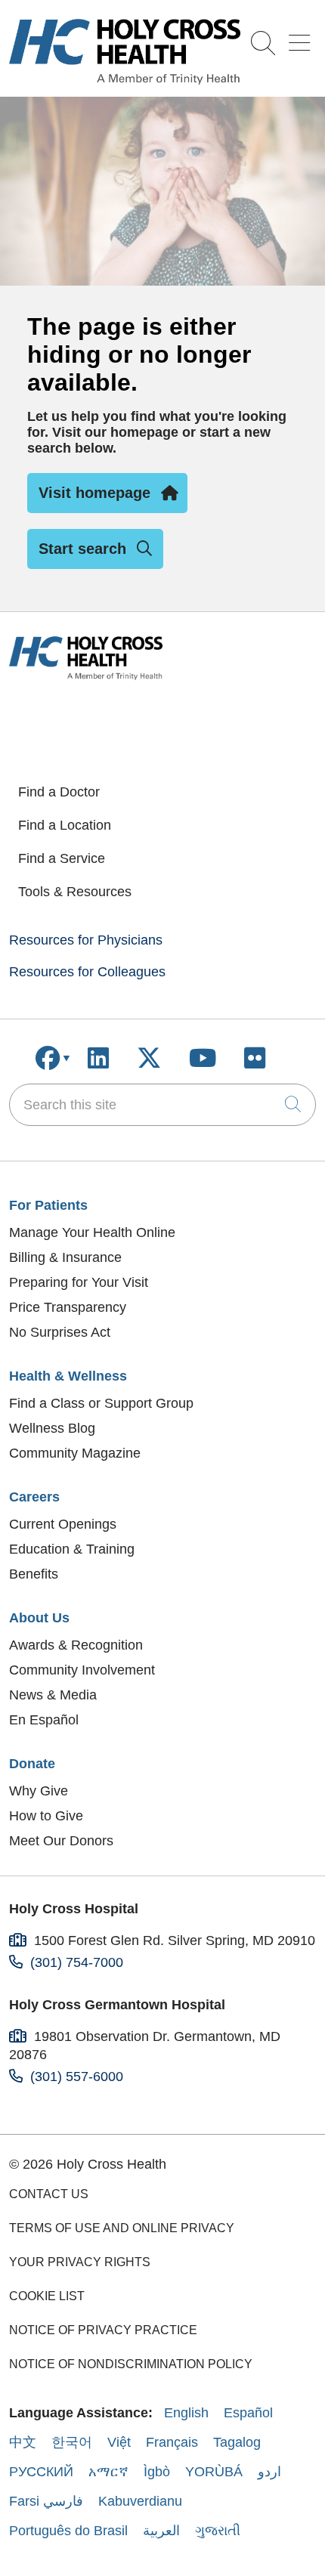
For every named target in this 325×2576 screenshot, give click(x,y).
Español (248, 2413)
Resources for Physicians (86, 940)
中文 (23, 2442)
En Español (44, 1720)
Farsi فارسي (46, 2501)
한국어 (72, 2442)
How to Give (46, 1816)
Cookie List (47, 2296)
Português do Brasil (68, 2531)
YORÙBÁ (214, 2472)
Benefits (34, 1574)
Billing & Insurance (65, 1257)
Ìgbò (157, 2472)
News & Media (53, 1695)
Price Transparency (68, 1307)
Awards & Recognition (76, 1645)
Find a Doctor (59, 792)
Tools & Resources (75, 892)
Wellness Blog (52, 1428)
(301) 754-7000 (77, 1962)
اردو (269, 2472)
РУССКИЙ (41, 2472)
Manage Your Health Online (92, 1232)
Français (172, 2442)
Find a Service (62, 858)
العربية (161, 2531)
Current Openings (63, 1524)
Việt (119, 2442)
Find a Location (65, 825)
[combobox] (162, 1105)
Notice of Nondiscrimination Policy (131, 2364)
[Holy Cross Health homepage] (125, 80)
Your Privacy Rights (80, 2262)
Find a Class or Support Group (101, 1403)
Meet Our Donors (61, 1841)
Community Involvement (82, 1670)
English (186, 2413)
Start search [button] (82, 549)
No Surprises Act (60, 1332)
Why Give (39, 1791)
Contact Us (49, 2194)
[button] (302, 37)
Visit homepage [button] (94, 493)
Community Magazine (75, 1453)
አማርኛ (108, 2472)
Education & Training (72, 1549)
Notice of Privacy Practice (103, 2330)
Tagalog (237, 2442)
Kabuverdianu (140, 2501)
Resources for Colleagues (87, 972)
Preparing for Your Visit (79, 1282)
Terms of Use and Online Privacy (122, 2228)
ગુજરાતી (218, 2531)
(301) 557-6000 (77, 2077)
